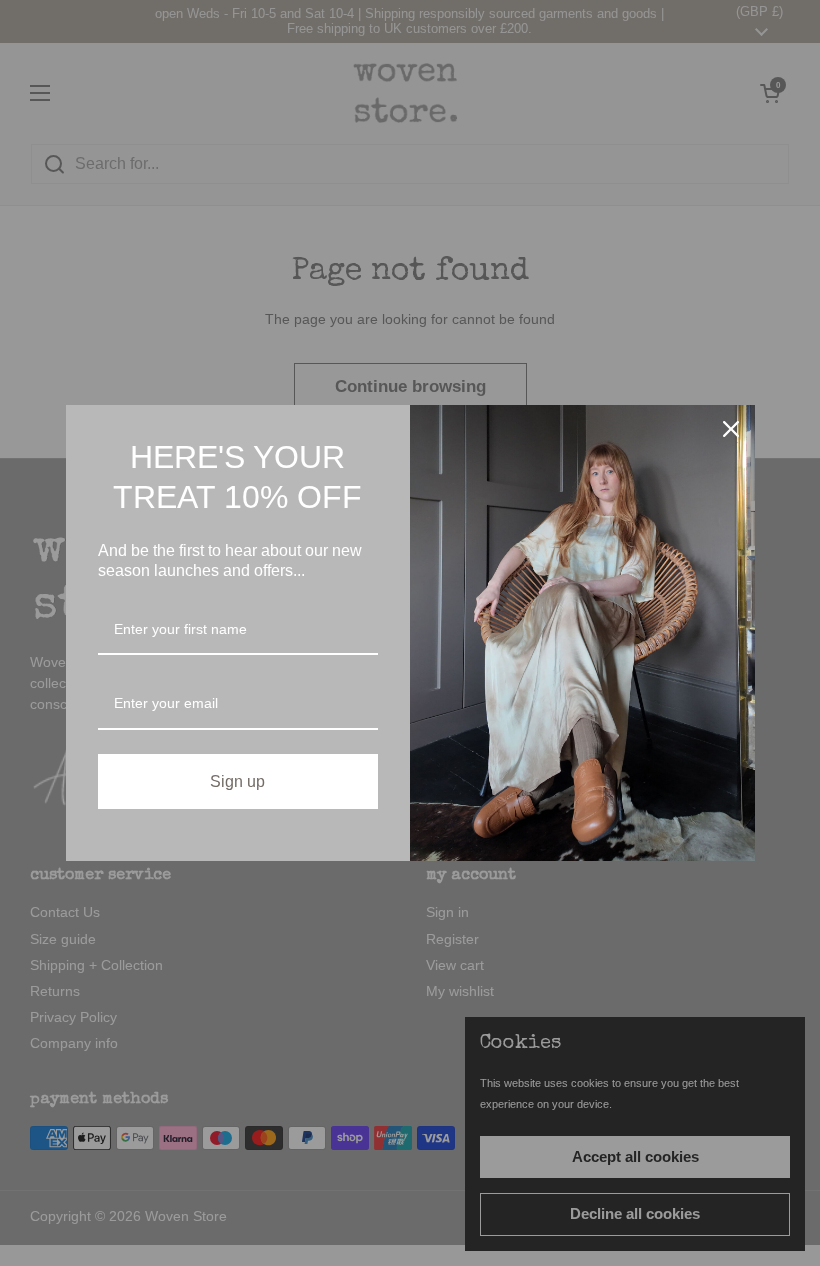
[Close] (731, 429)
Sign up (237, 781)
